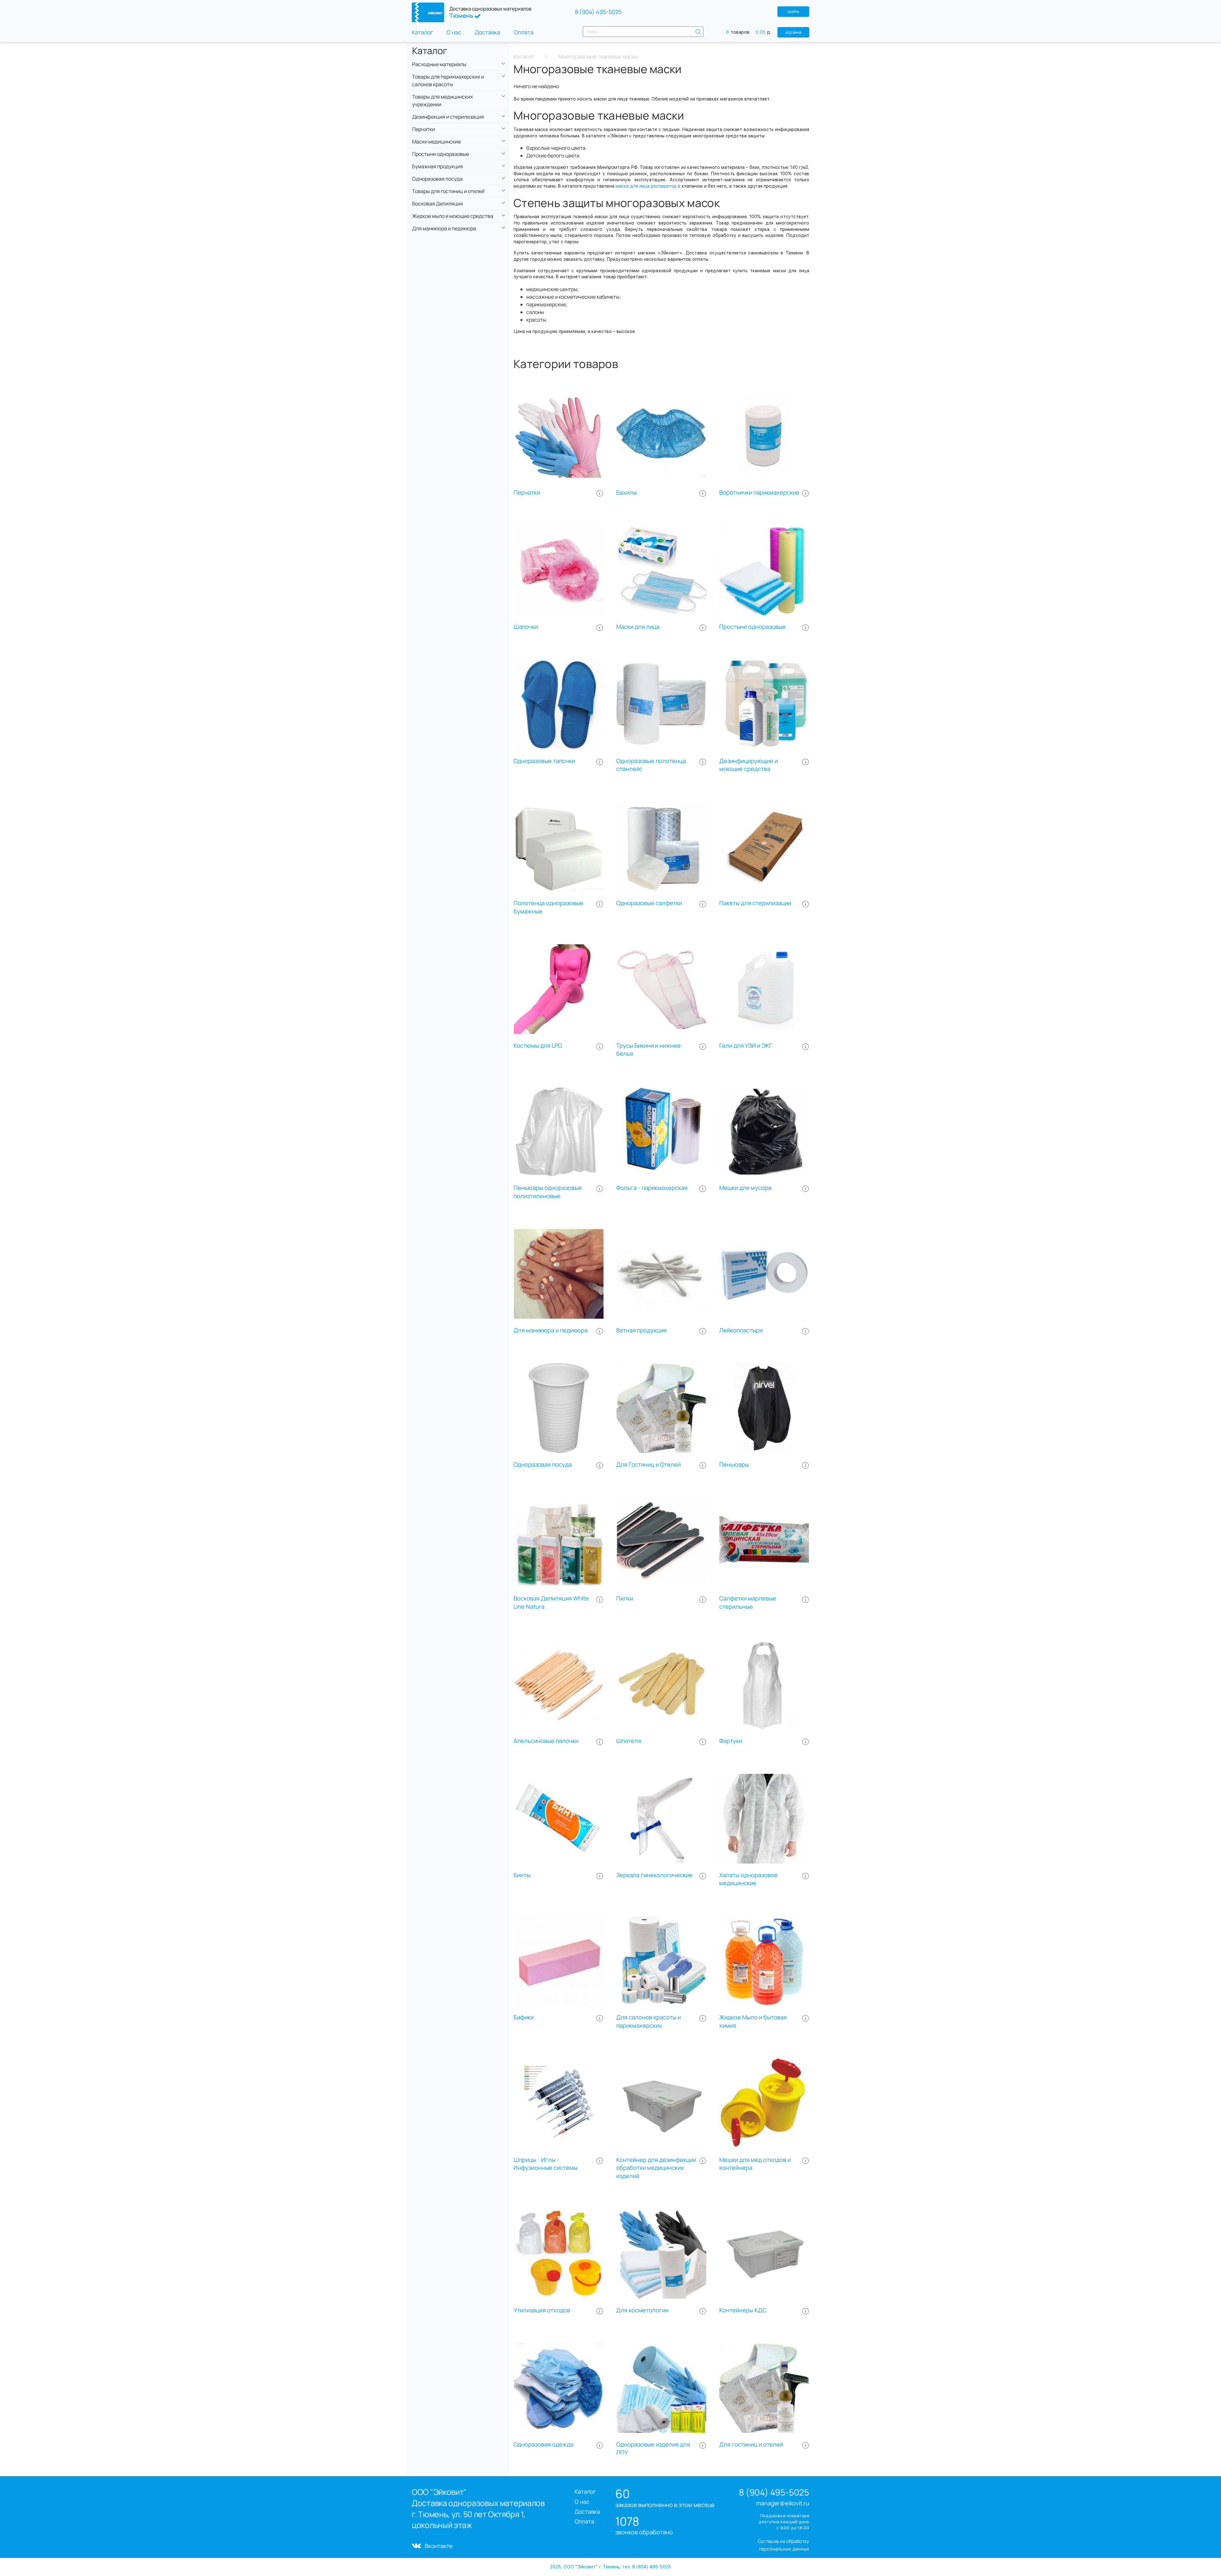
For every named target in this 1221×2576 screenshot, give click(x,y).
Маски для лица (638, 627)
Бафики (524, 2017)
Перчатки (527, 493)
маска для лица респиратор (645, 186)
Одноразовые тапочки (544, 761)
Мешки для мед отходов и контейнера (755, 2164)
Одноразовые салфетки (649, 903)
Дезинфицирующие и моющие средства (748, 765)
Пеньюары (734, 1465)
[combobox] (643, 32)
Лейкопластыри (741, 1330)
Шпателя (629, 1741)
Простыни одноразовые (752, 627)
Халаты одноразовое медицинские (748, 1879)
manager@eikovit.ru (783, 2503)
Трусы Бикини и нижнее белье (648, 1050)
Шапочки (526, 627)
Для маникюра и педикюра (551, 1330)
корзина (793, 32)
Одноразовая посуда (543, 1465)
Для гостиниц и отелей (751, 2444)
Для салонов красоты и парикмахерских (648, 2021)
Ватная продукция (641, 1330)
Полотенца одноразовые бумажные (548, 907)
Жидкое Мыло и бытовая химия (753, 2021)
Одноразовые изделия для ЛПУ (653, 2449)
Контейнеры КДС (743, 2310)
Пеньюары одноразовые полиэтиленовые (548, 1192)
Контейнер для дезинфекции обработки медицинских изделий (656, 2168)
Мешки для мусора (745, 1188)
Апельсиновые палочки (546, 1741)
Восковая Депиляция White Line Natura (551, 1603)
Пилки (625, 1598)
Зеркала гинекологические (654, 1875)
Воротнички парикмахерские (759, 493)
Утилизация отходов (542, 2310)
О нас (454, 32)
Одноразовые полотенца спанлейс (651, 765)
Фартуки (731, 1741)
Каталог (422, 32)
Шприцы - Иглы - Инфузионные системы (545, 2164)
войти (793, 11)
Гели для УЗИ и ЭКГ (746, 1046)
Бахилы (626, 493)
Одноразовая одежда (543, 2444)
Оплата (524, 32)
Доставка (487, 32)
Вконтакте (439, 2546)
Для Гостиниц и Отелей (648, 1465)
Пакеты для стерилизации (755, 903)
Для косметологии (642, 2310)
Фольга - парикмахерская (652, 1188)
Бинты (522, 1875)
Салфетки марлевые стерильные (748, 1603)
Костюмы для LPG (538, 1046)
